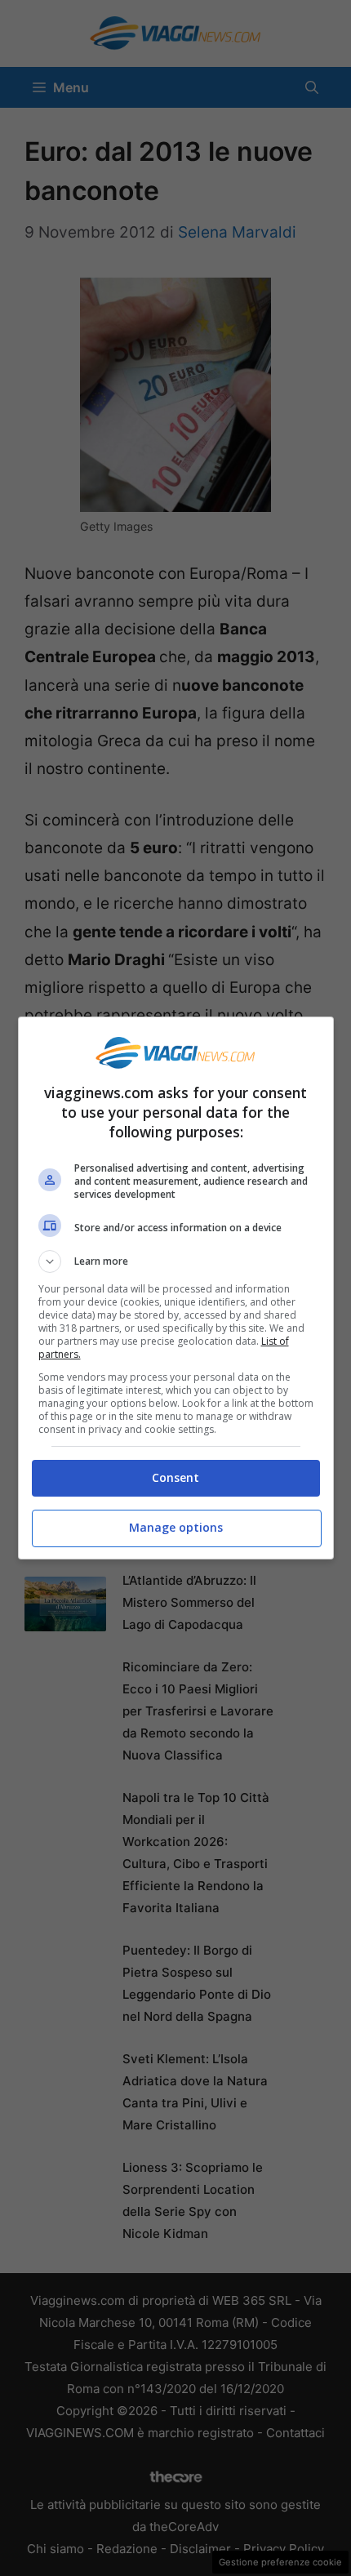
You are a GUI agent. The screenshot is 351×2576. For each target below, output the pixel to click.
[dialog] (176, 1288)
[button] (176, 1261)
